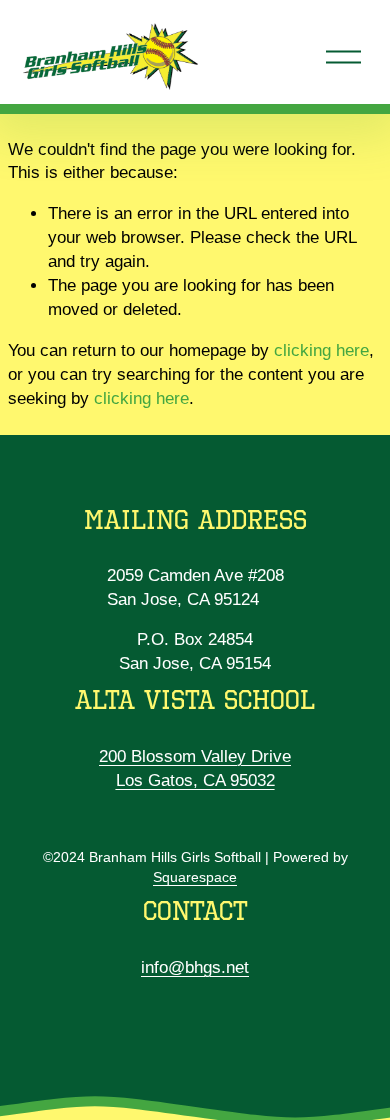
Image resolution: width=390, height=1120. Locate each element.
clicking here (321, 350)
